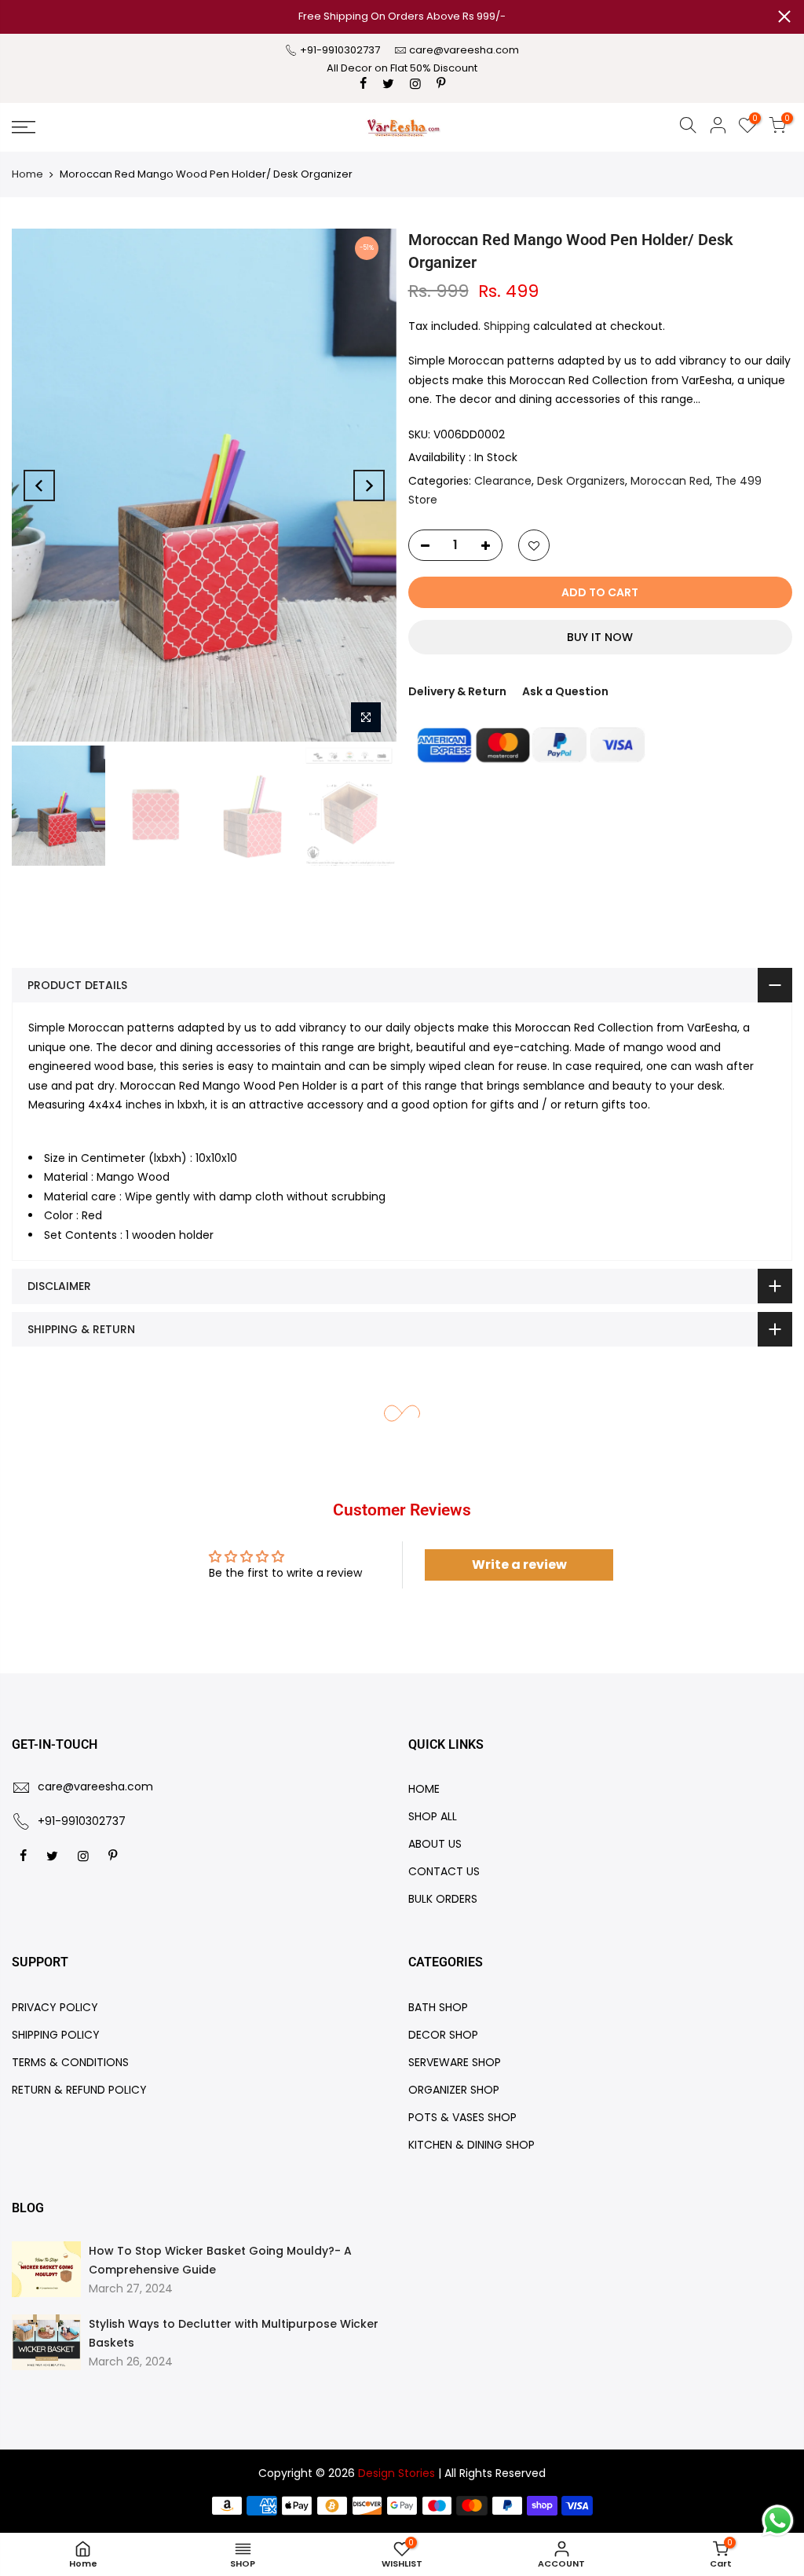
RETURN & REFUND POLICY (79, 2090)
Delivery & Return (457, 691)
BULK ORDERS (443, 1899)
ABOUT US (435, 1844)
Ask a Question (565, 691)
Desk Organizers (581, 481)
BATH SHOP (438, 2007)
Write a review (519, 1565)
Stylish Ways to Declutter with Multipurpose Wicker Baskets (234, 2333)
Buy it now (600, 637)
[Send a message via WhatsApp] (778, 2521)
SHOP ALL (433, 1816)
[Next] (369, 486)
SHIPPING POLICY (56, 2035)
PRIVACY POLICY (55, 2007)
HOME (424, 1789)
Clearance (503, 481)
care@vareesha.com (464, 50)
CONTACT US (444, 1871)
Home (27, 174)
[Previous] (39, 486)
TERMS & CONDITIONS (70, 2062)
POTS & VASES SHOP (462, 2117)
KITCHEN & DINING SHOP (471, 2145)
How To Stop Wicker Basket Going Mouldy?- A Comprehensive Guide (220, 2260)
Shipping (507, 326)
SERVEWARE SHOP (455, 2062)
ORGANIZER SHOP (454, 2090)
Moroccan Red (670, 481)
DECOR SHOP (443, 2035)
